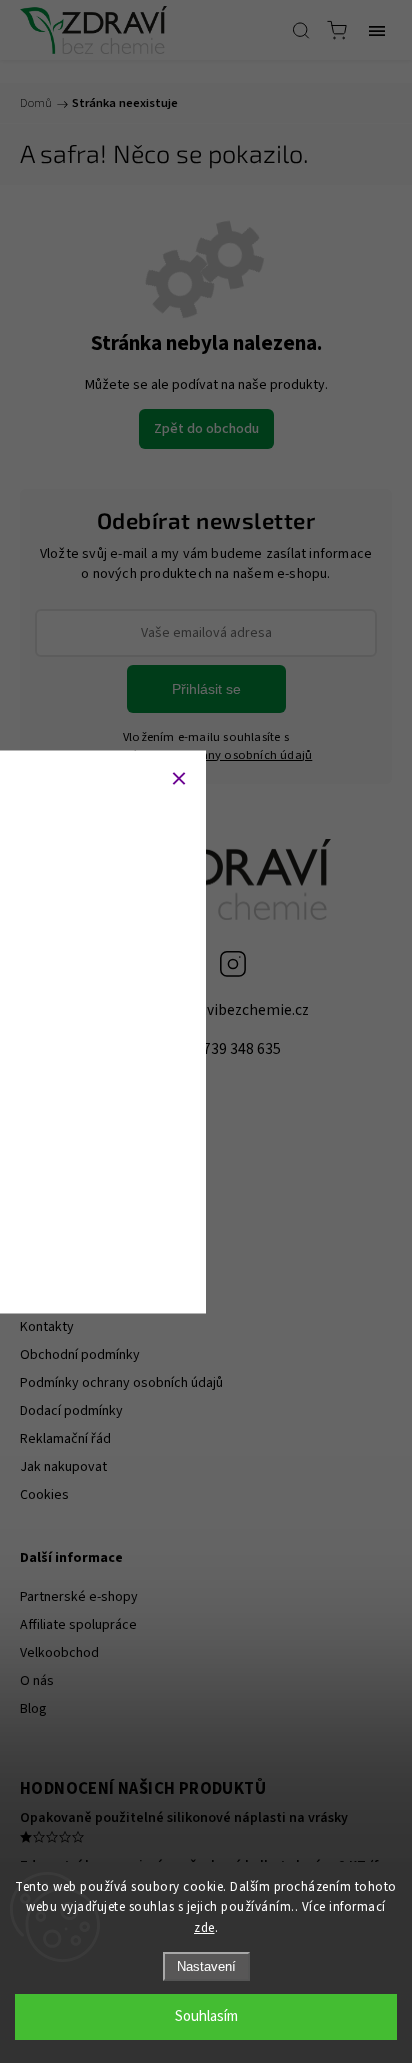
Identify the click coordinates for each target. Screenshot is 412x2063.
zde (204, 1928)
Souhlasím (206, 2016)
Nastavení (206, 1966)
